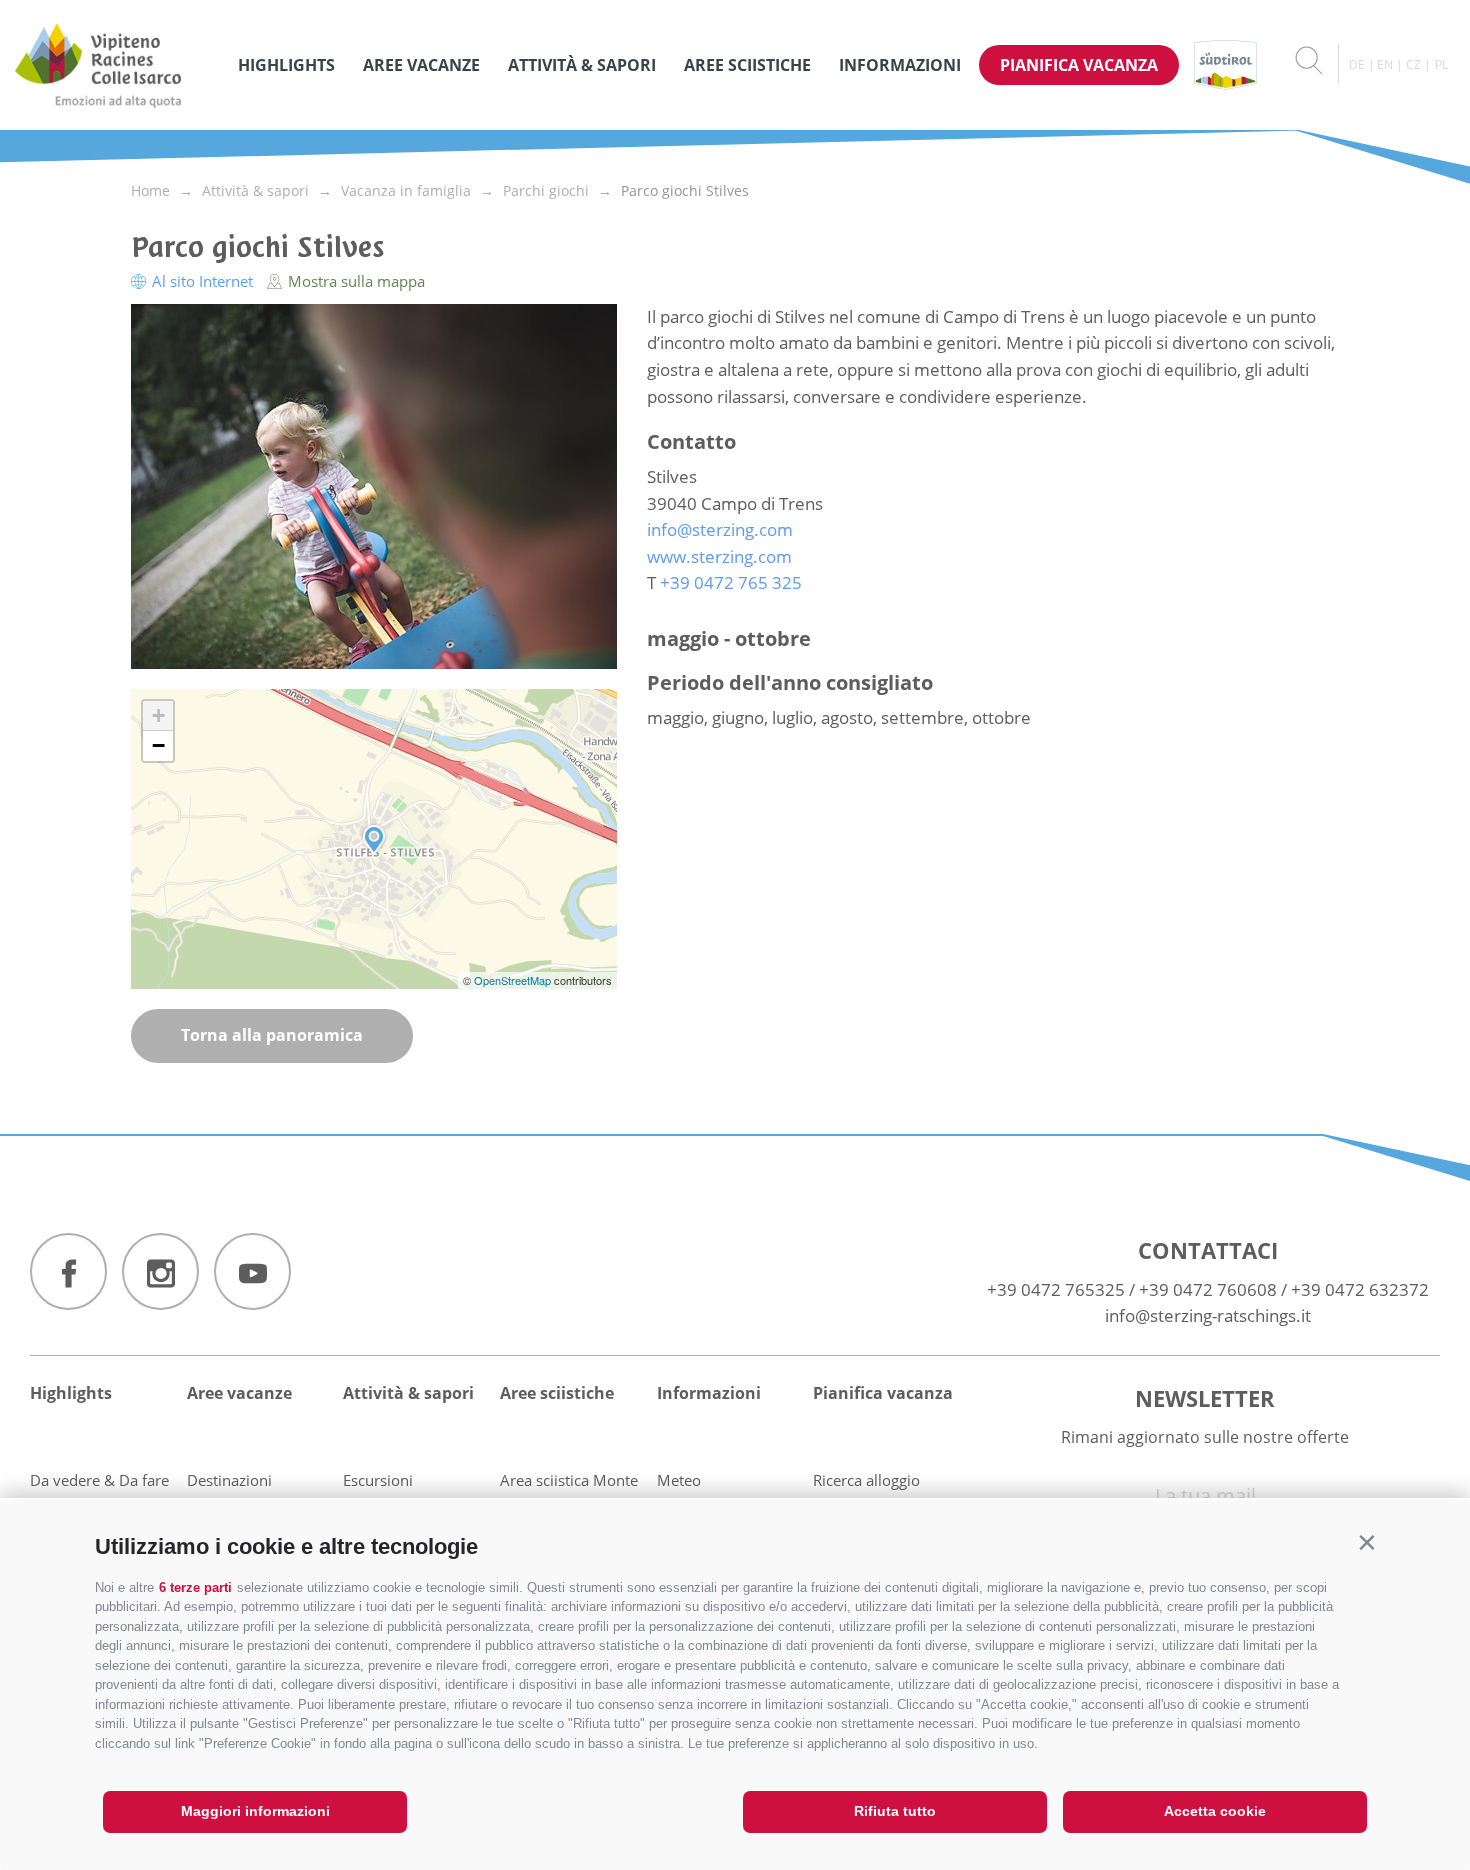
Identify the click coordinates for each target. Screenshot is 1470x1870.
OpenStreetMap (514, 980)
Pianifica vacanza (1079, 65)
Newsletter (1205, 1398)
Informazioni (900, 65)
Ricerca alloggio (866, 1480)
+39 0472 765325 (1056, 1289)
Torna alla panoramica (272, 1035)
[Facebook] (68, 1271)
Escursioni (378, 1480)
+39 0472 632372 (1360, 1289)
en (1385, 64)
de (1357, 64)
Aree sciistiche (747, 65)
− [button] (158, 745)
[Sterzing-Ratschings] (116, 65)
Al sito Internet (202, 281)
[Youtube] (252, 1271)
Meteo (679, 1480)
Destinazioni (229, 1480)
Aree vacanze (421, 65)
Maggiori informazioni (255, 1811)
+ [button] (158, 715)
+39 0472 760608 (1208, 1289)
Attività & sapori (582, 65)
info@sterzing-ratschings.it (1208, 1315)
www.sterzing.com (719, 556)
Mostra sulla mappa (354, 281)
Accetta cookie (1215, 1811)
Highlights (286, 65)
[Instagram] (160, 1271)
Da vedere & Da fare (99, 1480)
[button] (1366, 1542)
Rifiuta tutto (895, 1811)
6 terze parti (195, 1587)
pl (1441, 64)
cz (1413, 64)
